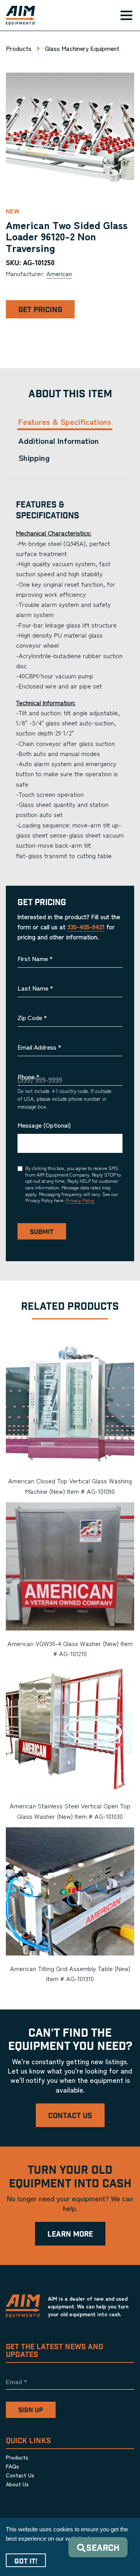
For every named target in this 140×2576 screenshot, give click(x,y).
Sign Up (31, 2410)
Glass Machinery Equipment (82, 48)
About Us (17, 2484)
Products (19, 48)
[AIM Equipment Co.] (17, 16)
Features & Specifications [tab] (65, 422)
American (59, 273)
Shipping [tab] (34, 458)
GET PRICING (40, 310)
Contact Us (70, 2116)
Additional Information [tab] (59, 441)
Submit (42, 1232)
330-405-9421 (86, 926)
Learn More (70, 2234)
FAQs (12, 2466)
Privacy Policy (80, 1200)
